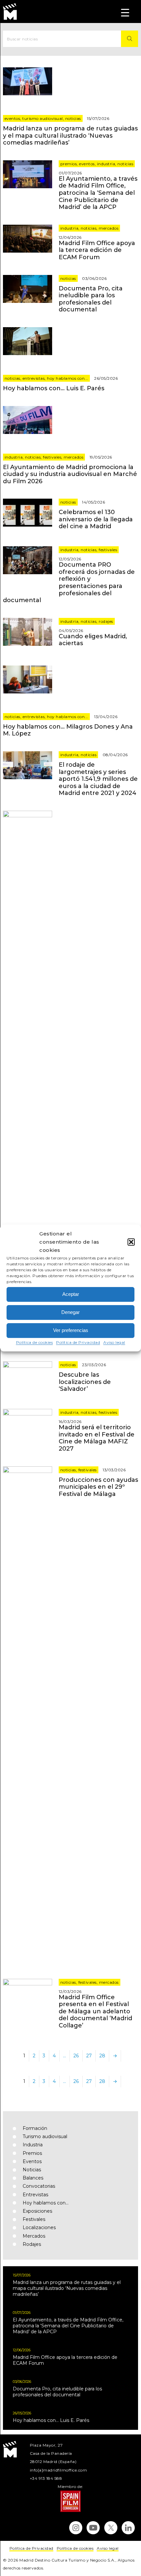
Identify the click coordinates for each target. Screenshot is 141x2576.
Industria (106, 164)
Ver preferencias (71, 1330)
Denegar (70, 1312)
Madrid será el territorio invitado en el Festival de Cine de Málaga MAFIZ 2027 (97, 1438)
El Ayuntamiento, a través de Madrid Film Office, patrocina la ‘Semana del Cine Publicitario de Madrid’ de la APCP (98, 193)
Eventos (12, 118)
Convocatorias (39, 2186)
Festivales (52, 457)
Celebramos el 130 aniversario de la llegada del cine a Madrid (96, 519)
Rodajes (106, 621)
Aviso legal (114, 1342)
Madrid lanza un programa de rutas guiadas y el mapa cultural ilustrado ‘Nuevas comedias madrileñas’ (70, 136)
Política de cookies (35, 1342)
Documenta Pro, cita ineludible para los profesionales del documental (91, 299)
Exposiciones (37, 2211)
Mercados (109, 228)
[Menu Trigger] (125, 12)
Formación (35, 2128)
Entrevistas (34, 378)
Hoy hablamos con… (46, 2203)
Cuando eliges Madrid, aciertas (93, 640)
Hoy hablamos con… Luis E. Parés (54, 388)
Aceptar (71, 1294)
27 (89, 2056)
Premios (69, 164)
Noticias (73, 118)
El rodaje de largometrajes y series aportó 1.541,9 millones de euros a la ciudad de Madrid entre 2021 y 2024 (98, 779)
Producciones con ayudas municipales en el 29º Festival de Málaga (98, 1487)
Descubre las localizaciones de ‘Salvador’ (85, 1382)
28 (102, 2056)
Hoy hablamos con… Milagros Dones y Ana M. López (68, 730)
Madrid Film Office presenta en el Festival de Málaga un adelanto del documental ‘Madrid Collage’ (95, 2011)
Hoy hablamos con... (68, 378)
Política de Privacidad (78, 1342)
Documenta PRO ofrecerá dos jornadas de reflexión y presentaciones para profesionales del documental (69, 582)
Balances (33, 2178)
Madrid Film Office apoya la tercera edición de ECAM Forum (97, 250)
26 (76, 2056)
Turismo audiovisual (43, 118)
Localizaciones (39, 2227)
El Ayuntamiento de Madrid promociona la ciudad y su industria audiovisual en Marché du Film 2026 (70, 474)
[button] (131, 1242)
